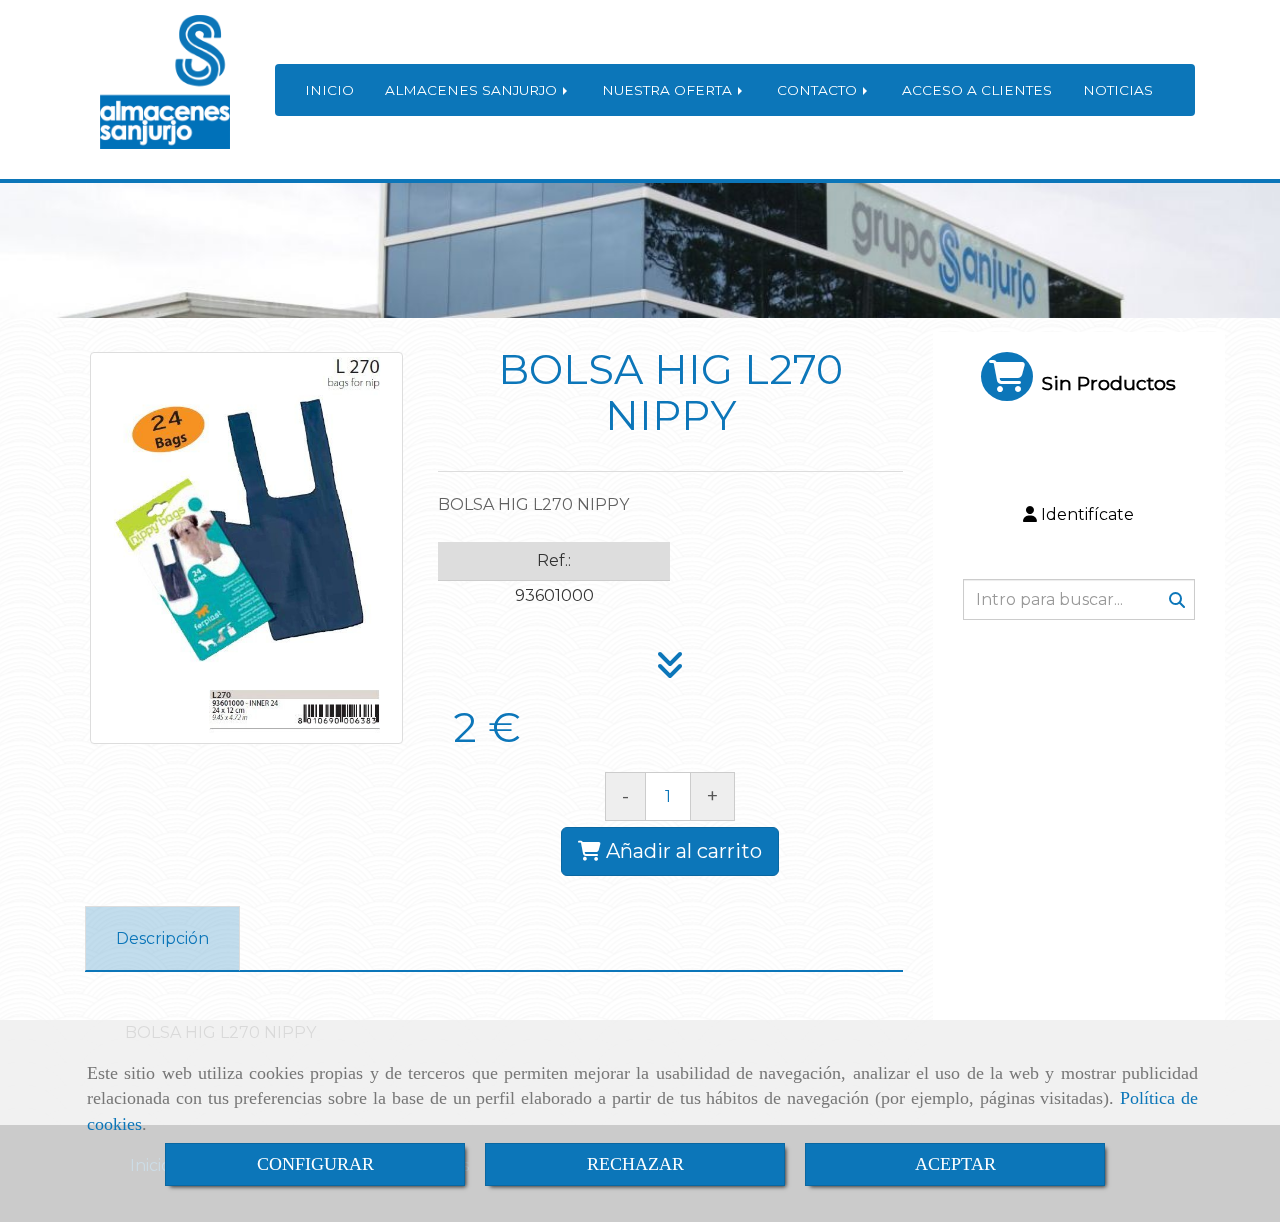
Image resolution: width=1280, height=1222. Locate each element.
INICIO (329, 90)
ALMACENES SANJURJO (473, 90)
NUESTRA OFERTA (669, 90)
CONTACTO (819, 90)
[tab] (162, 938)
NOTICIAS (1118, 90)
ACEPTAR (955, 1164)
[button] (1079, 515)
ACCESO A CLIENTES (977, 90)
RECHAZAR (635, 1164)
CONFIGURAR (315, 1164)
